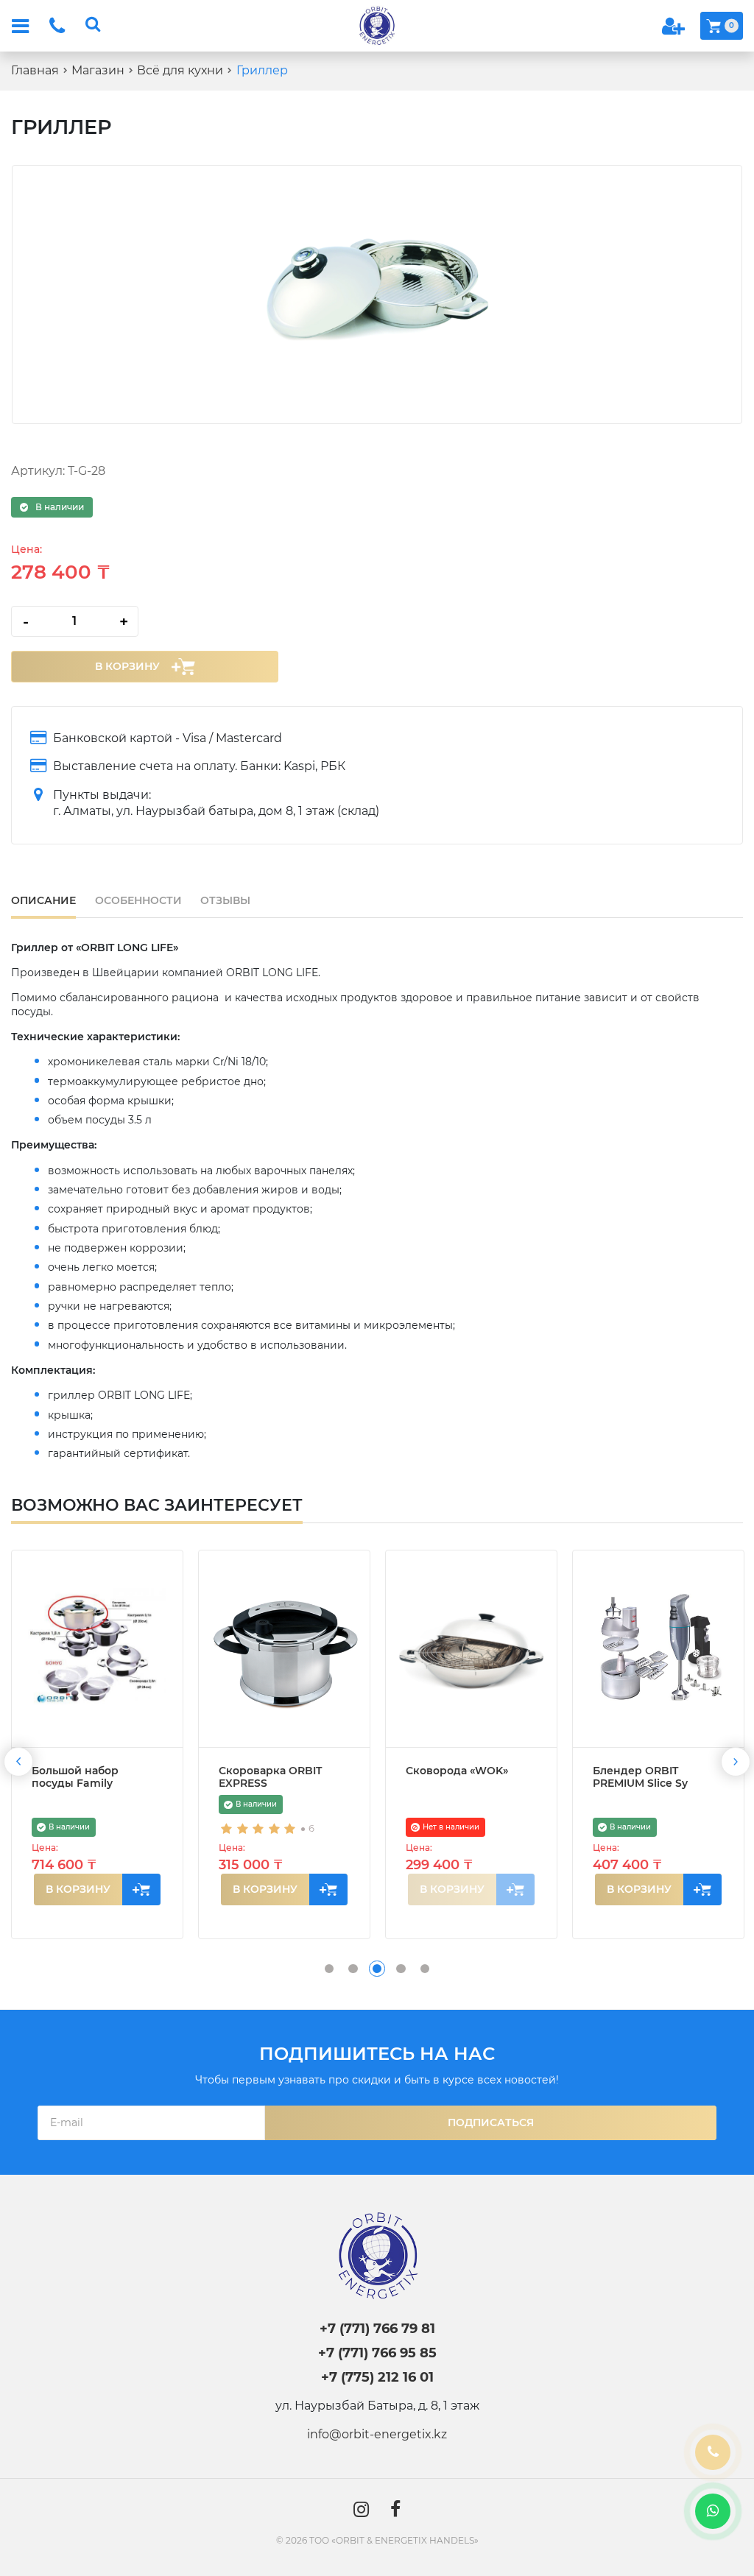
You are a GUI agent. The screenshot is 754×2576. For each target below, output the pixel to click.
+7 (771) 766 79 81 (377, 2328)
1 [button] (329, 1969)
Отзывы (225, 900)
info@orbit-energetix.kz (377, 2434)
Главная (35, 70)
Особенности (138, 900)
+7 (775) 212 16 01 (377, 2377)
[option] (377, 294)
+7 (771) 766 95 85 (377, 2353)
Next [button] (736, 1762)
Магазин (98, 70)
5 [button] (425, 1969)
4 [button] (401, 1969)
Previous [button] (18, 1762)
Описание (43, 900)
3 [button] (377, 1969)
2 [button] (353, 1969)
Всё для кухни (180, 70)
